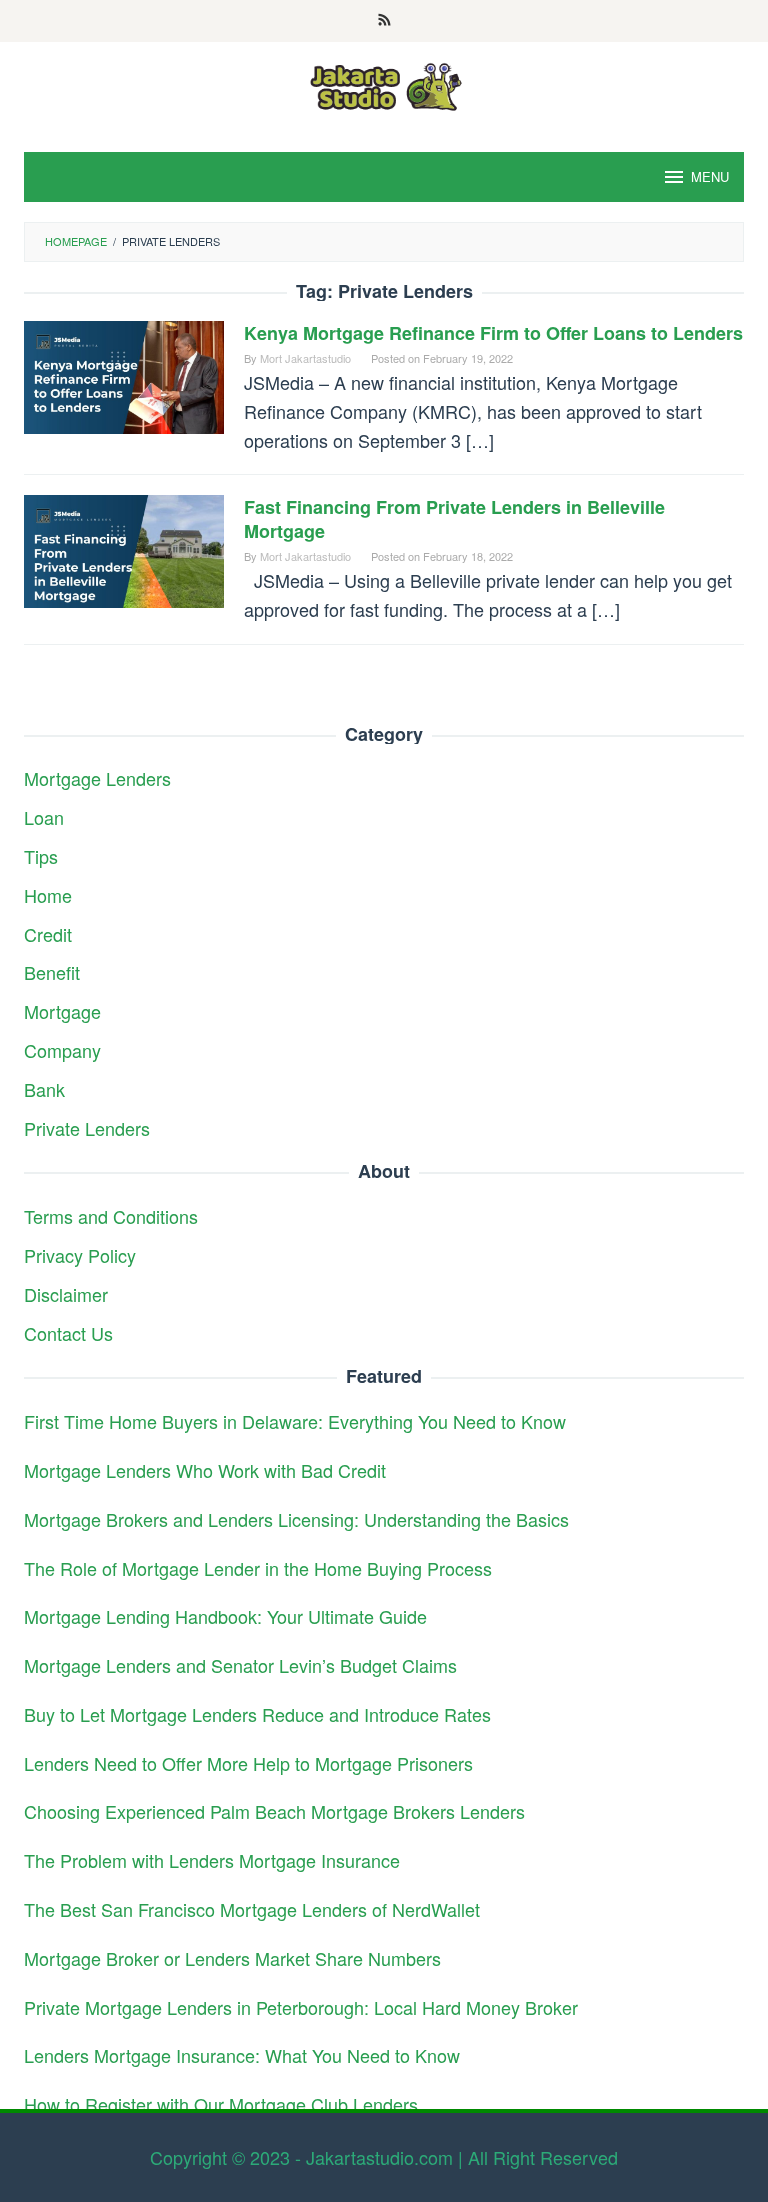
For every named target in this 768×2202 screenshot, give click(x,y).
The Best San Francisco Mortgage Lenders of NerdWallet (252, 1909)
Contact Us (68, 1333)
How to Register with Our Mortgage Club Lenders (221, 2104)
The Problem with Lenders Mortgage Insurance (212, 1860)
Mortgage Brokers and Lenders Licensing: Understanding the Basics (296, 1519)
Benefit (52, 972)
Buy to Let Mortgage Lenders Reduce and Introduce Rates (257, 1714)
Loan (44, 817)
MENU (710, 176)
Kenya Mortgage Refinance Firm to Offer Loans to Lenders (493, 333)
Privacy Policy (80, 1255)
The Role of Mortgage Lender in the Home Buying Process (258, 1568)
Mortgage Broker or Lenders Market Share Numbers (232, 1958)
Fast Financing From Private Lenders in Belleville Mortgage (454, 519)
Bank (44, 1089)
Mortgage (62, 1011)
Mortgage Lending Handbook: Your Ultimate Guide (225, 1616)
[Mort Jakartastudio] (384, 84)
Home (48, 895)
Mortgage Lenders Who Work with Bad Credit (205, 1470)
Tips (41, 856)
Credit (48, 934)
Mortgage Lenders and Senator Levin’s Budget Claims (240, 1665)
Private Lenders (87, 1128)
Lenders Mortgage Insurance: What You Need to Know (242, 2055)
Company (62, 1050)
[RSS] (384, 21)
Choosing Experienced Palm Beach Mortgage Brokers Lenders (274, 1811)
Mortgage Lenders (97, 778)
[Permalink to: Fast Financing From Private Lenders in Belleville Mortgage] (124, 548)
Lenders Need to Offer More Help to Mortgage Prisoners (248, 1763)
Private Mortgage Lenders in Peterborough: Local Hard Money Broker (301, 2007)
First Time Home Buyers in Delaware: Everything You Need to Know (295, 1421)
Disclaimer (66, 1294)
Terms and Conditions (111, 1216)
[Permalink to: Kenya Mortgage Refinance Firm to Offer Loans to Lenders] (124, 374)
